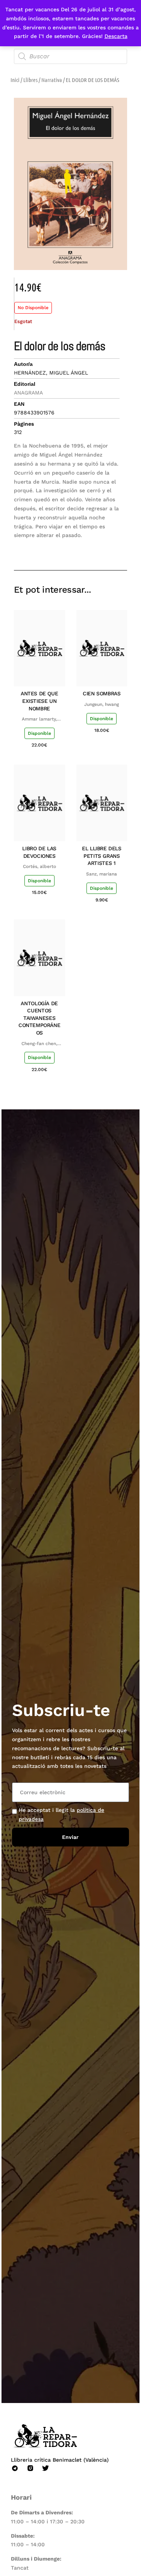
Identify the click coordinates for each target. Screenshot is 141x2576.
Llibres (30, 80)
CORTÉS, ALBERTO (39, 866)
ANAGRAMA (28, 393)
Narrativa (52, 80)
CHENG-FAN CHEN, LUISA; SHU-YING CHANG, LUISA (39, 1044)
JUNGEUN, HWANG (102, 704)
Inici (15, 80)
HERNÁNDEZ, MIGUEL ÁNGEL (51, 373)
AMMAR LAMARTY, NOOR (39, 719)
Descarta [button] (116, 36)
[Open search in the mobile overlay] (71, 56)
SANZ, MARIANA (102, 874)
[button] (68, 548)
